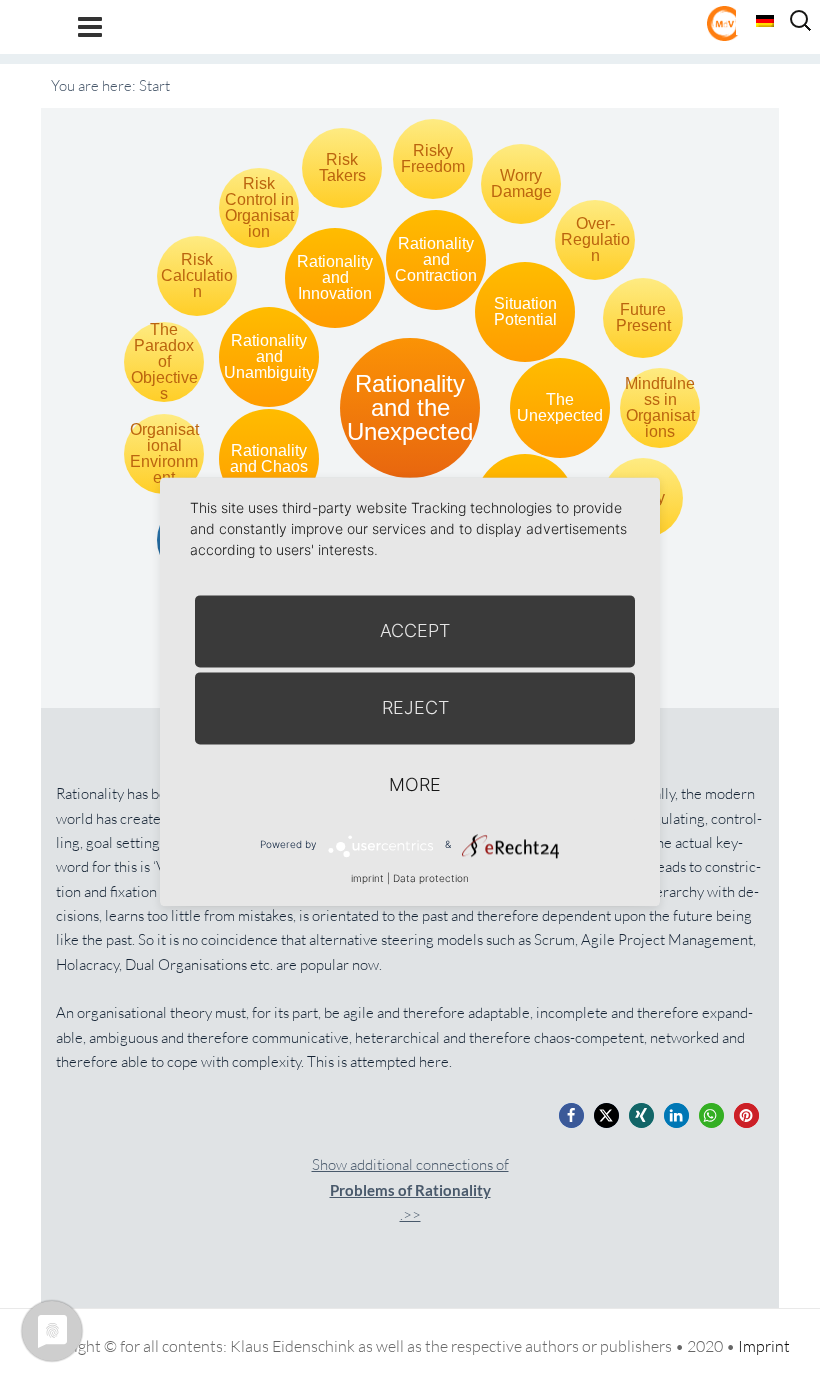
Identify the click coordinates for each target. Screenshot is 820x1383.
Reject (415, 707)
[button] (571, 1115)
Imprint (764, 1346)
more (415, 784)
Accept (415, 630)
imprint (367, 878)
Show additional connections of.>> (410, 1189)
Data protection (431, 878)
